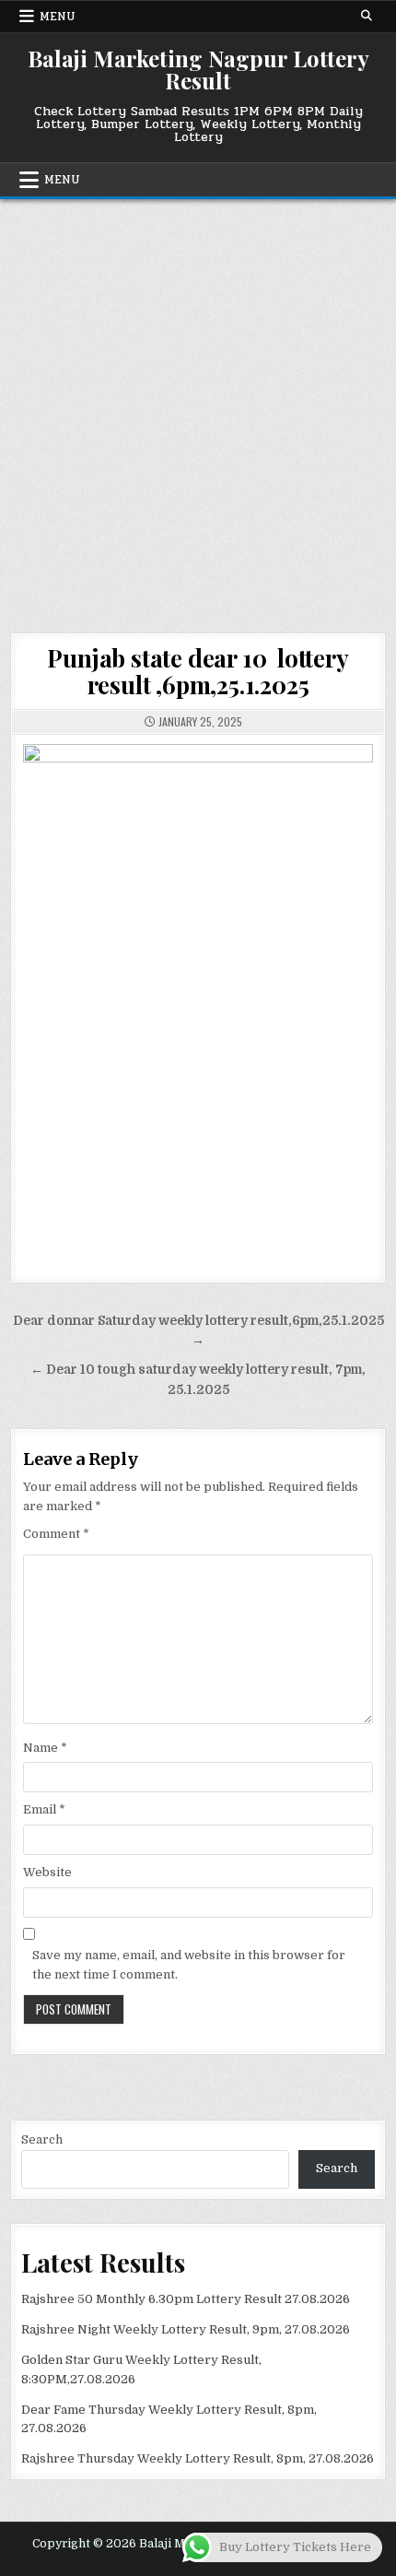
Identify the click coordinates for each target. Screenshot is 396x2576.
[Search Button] (367, 16)
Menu (58, 17)
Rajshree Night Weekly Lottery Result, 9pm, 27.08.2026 (186, 2329)
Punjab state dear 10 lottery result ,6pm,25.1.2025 (198, 671)
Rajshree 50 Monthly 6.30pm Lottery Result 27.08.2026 (186, 2299)
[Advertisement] (198, 407)
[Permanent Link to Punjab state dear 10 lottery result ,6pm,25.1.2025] (198, 998)
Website (47, 1872)
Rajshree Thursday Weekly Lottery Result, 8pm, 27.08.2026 (198, 2458)
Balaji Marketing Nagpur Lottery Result (198, 69)
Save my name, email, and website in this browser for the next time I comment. (189, 1965)
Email (44, 1809)
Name (45, 1748)
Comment (56, 1534)
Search (42, 2139)
